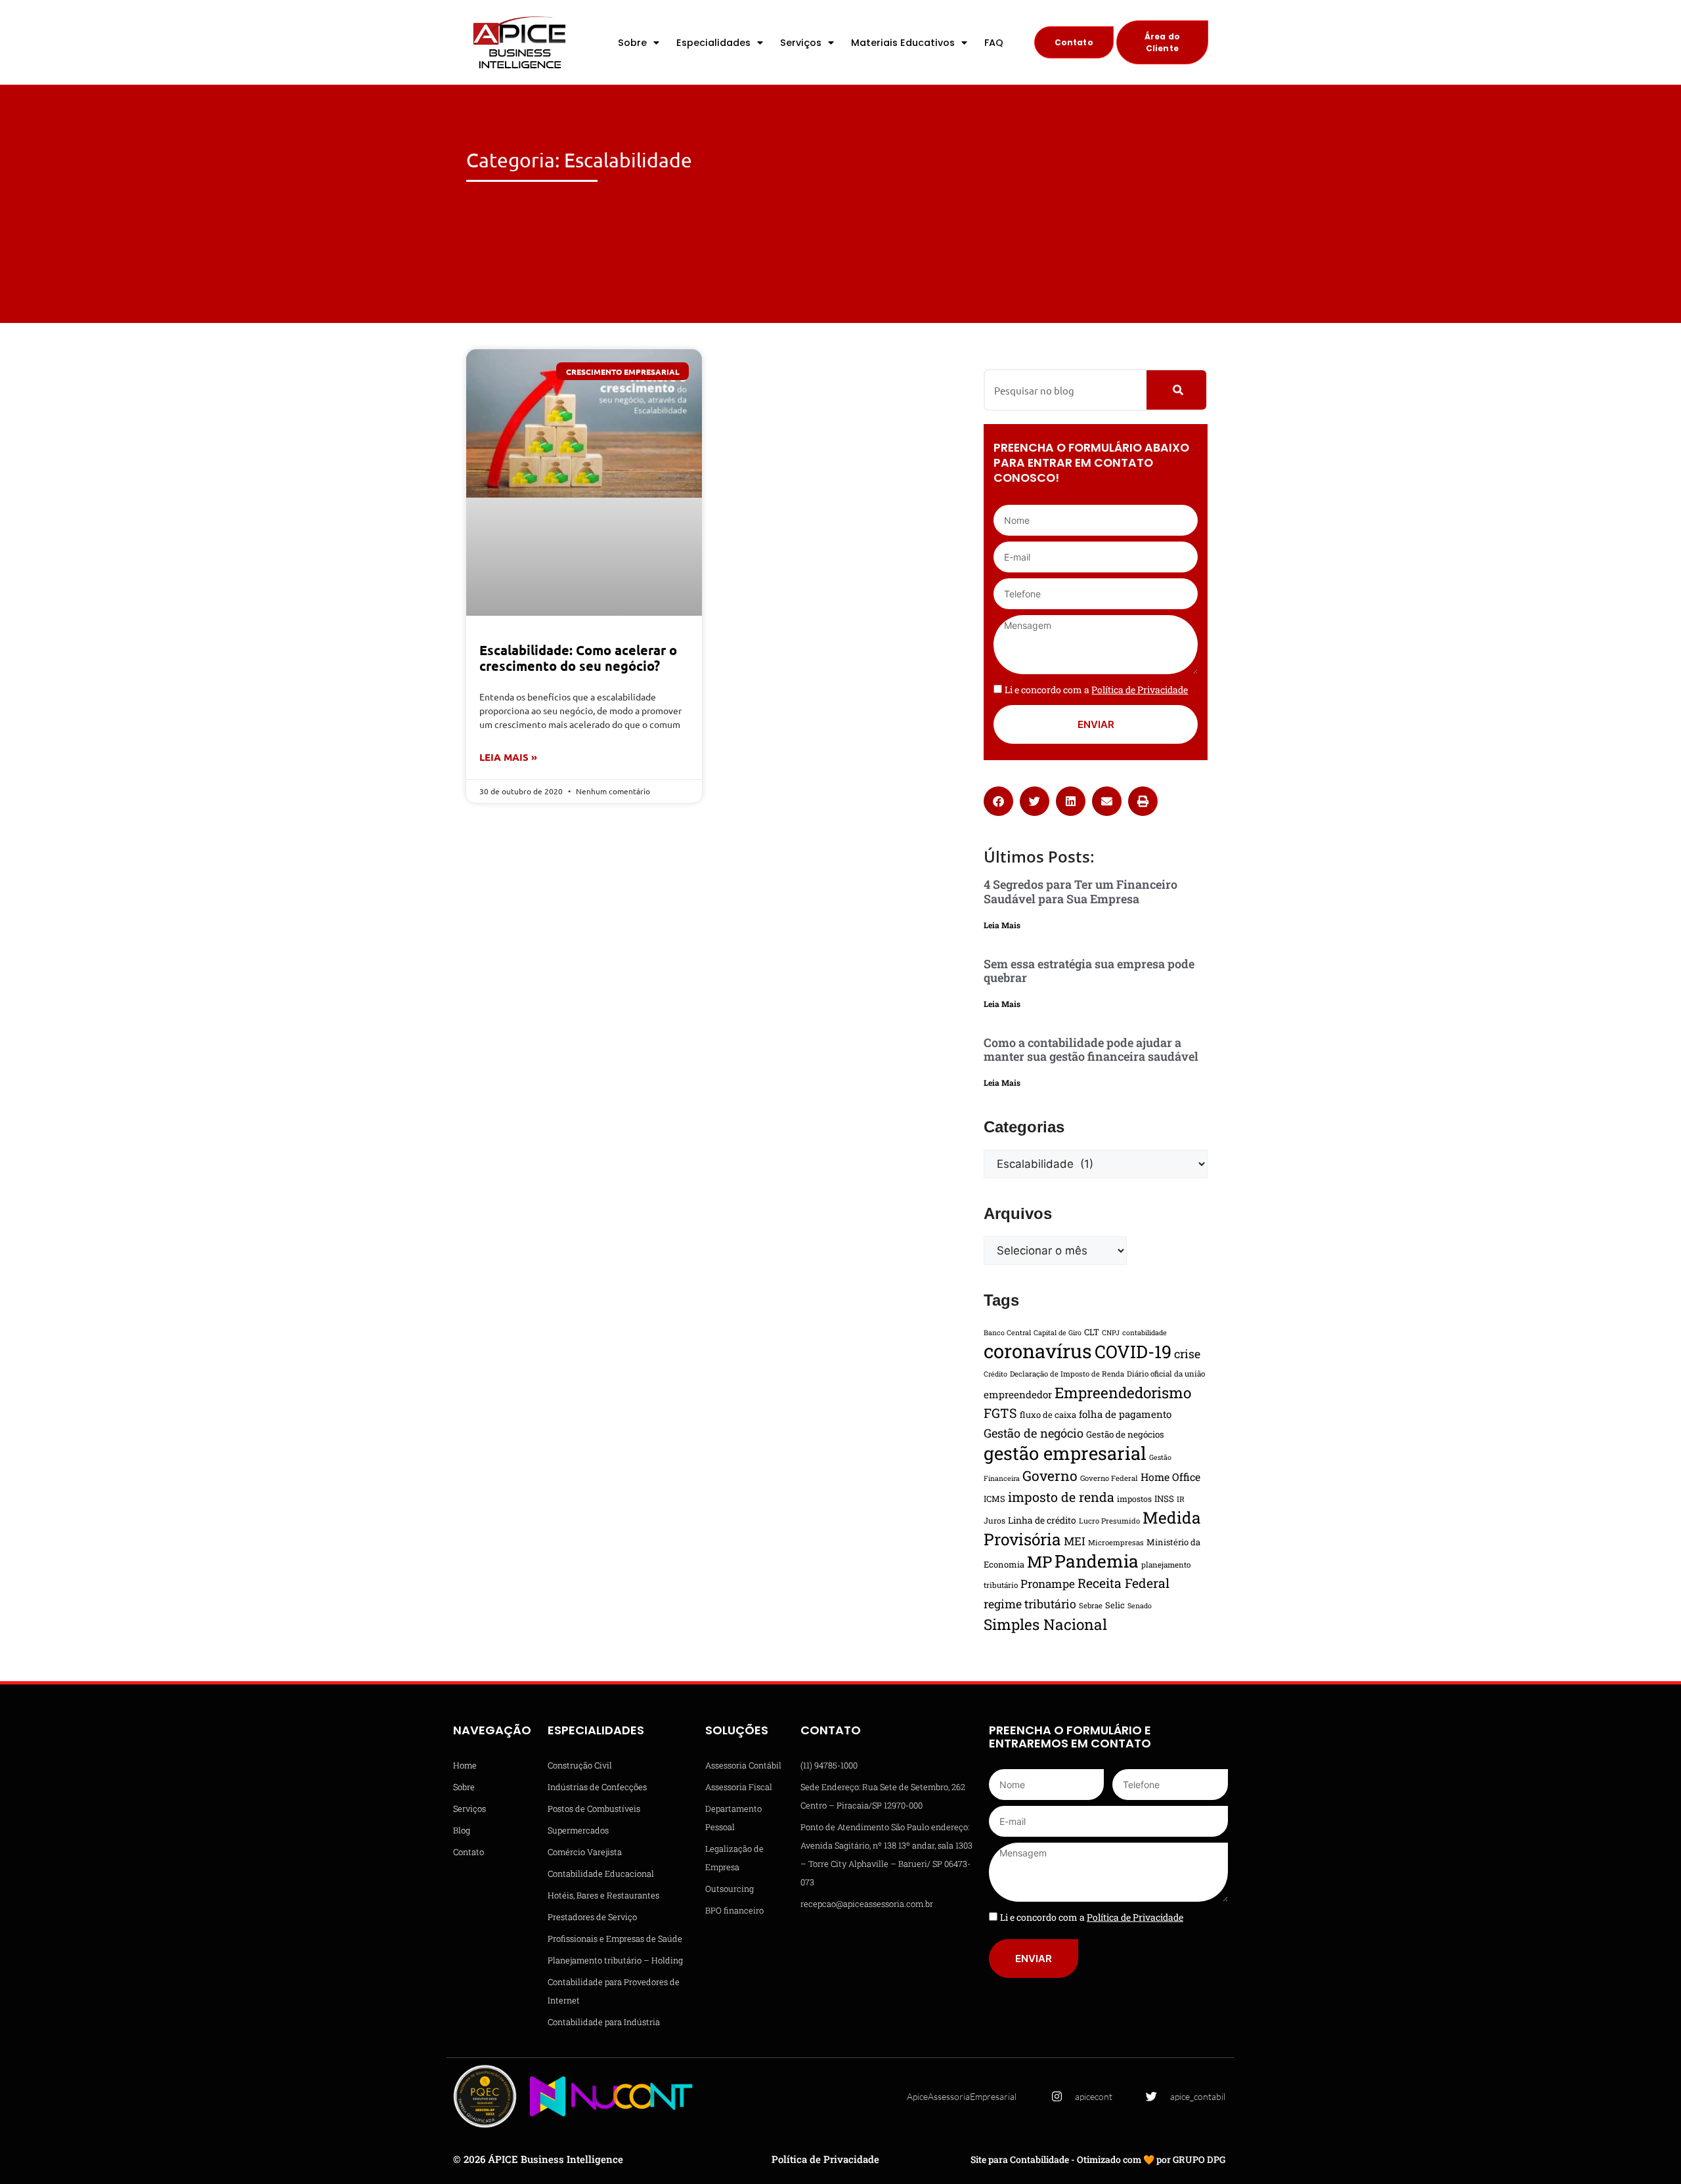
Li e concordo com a (1096, 690)
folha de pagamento (1125, 1414)
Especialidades (713, 43)
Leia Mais (1002, 925)
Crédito (995, 1374)
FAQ (994, 43)
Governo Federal (1109, 1478)
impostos (1134, 1499)
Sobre (632, 43)
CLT (1092, 1332)
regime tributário (1030, 1604)
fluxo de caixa (1048, 1415)
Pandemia (1097, 1561)
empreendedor (1018, 1394)
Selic (1115, 1605)
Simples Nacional (1045, 1624)
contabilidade (1145, 1333)
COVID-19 (1133, 1351)
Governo (1050, 1476)
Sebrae (1091, 1605)
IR (1181, 1499)
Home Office (1170, 1477)
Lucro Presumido (1109, 1521)
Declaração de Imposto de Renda (1067, 1374)
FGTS (1000, 1413)
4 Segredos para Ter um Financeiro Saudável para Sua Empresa (1081, 891)
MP (1039, 1562)
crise (1187, 1354)
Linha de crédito (1042, 1520)
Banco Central (1007, 1333)
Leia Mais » (508, 757)
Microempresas (1116, 1542)
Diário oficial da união (1166, 1374)
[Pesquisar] (1176, 390)
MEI (1075, 1541)
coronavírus (1038, 1351)
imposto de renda (1061, 1497)
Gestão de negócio (1034, 1433)
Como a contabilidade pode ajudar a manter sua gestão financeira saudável (1091, 1050)
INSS (1164, 1499)
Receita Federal (1124, 1583)
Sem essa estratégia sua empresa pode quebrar (1089, 971)
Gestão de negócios (1125, 1434)
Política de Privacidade (825, 2159)
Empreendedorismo (1123, 1392)
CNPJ (1111, 1333)
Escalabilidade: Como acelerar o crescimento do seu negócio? (578, 658)
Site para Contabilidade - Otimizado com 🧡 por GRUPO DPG (1098, 2159)
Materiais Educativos (903, 43)
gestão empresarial (1065, 1453)
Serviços (801, 43)
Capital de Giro (1058, 1333)
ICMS (994, 1499)
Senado (1140, 1606)
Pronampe (1048, 1584)
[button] (998, 801)
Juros (994, 1520)
